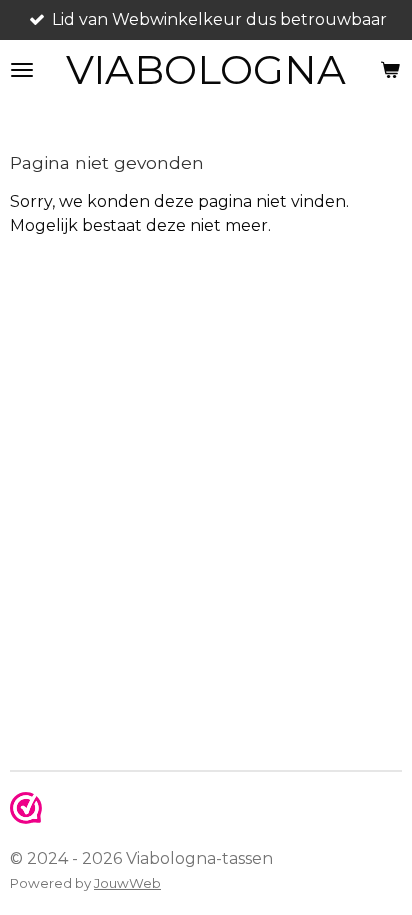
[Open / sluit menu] (22, 70)
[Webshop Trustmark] (26, 818)
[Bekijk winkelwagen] (390, 70)
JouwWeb (127, 883)
